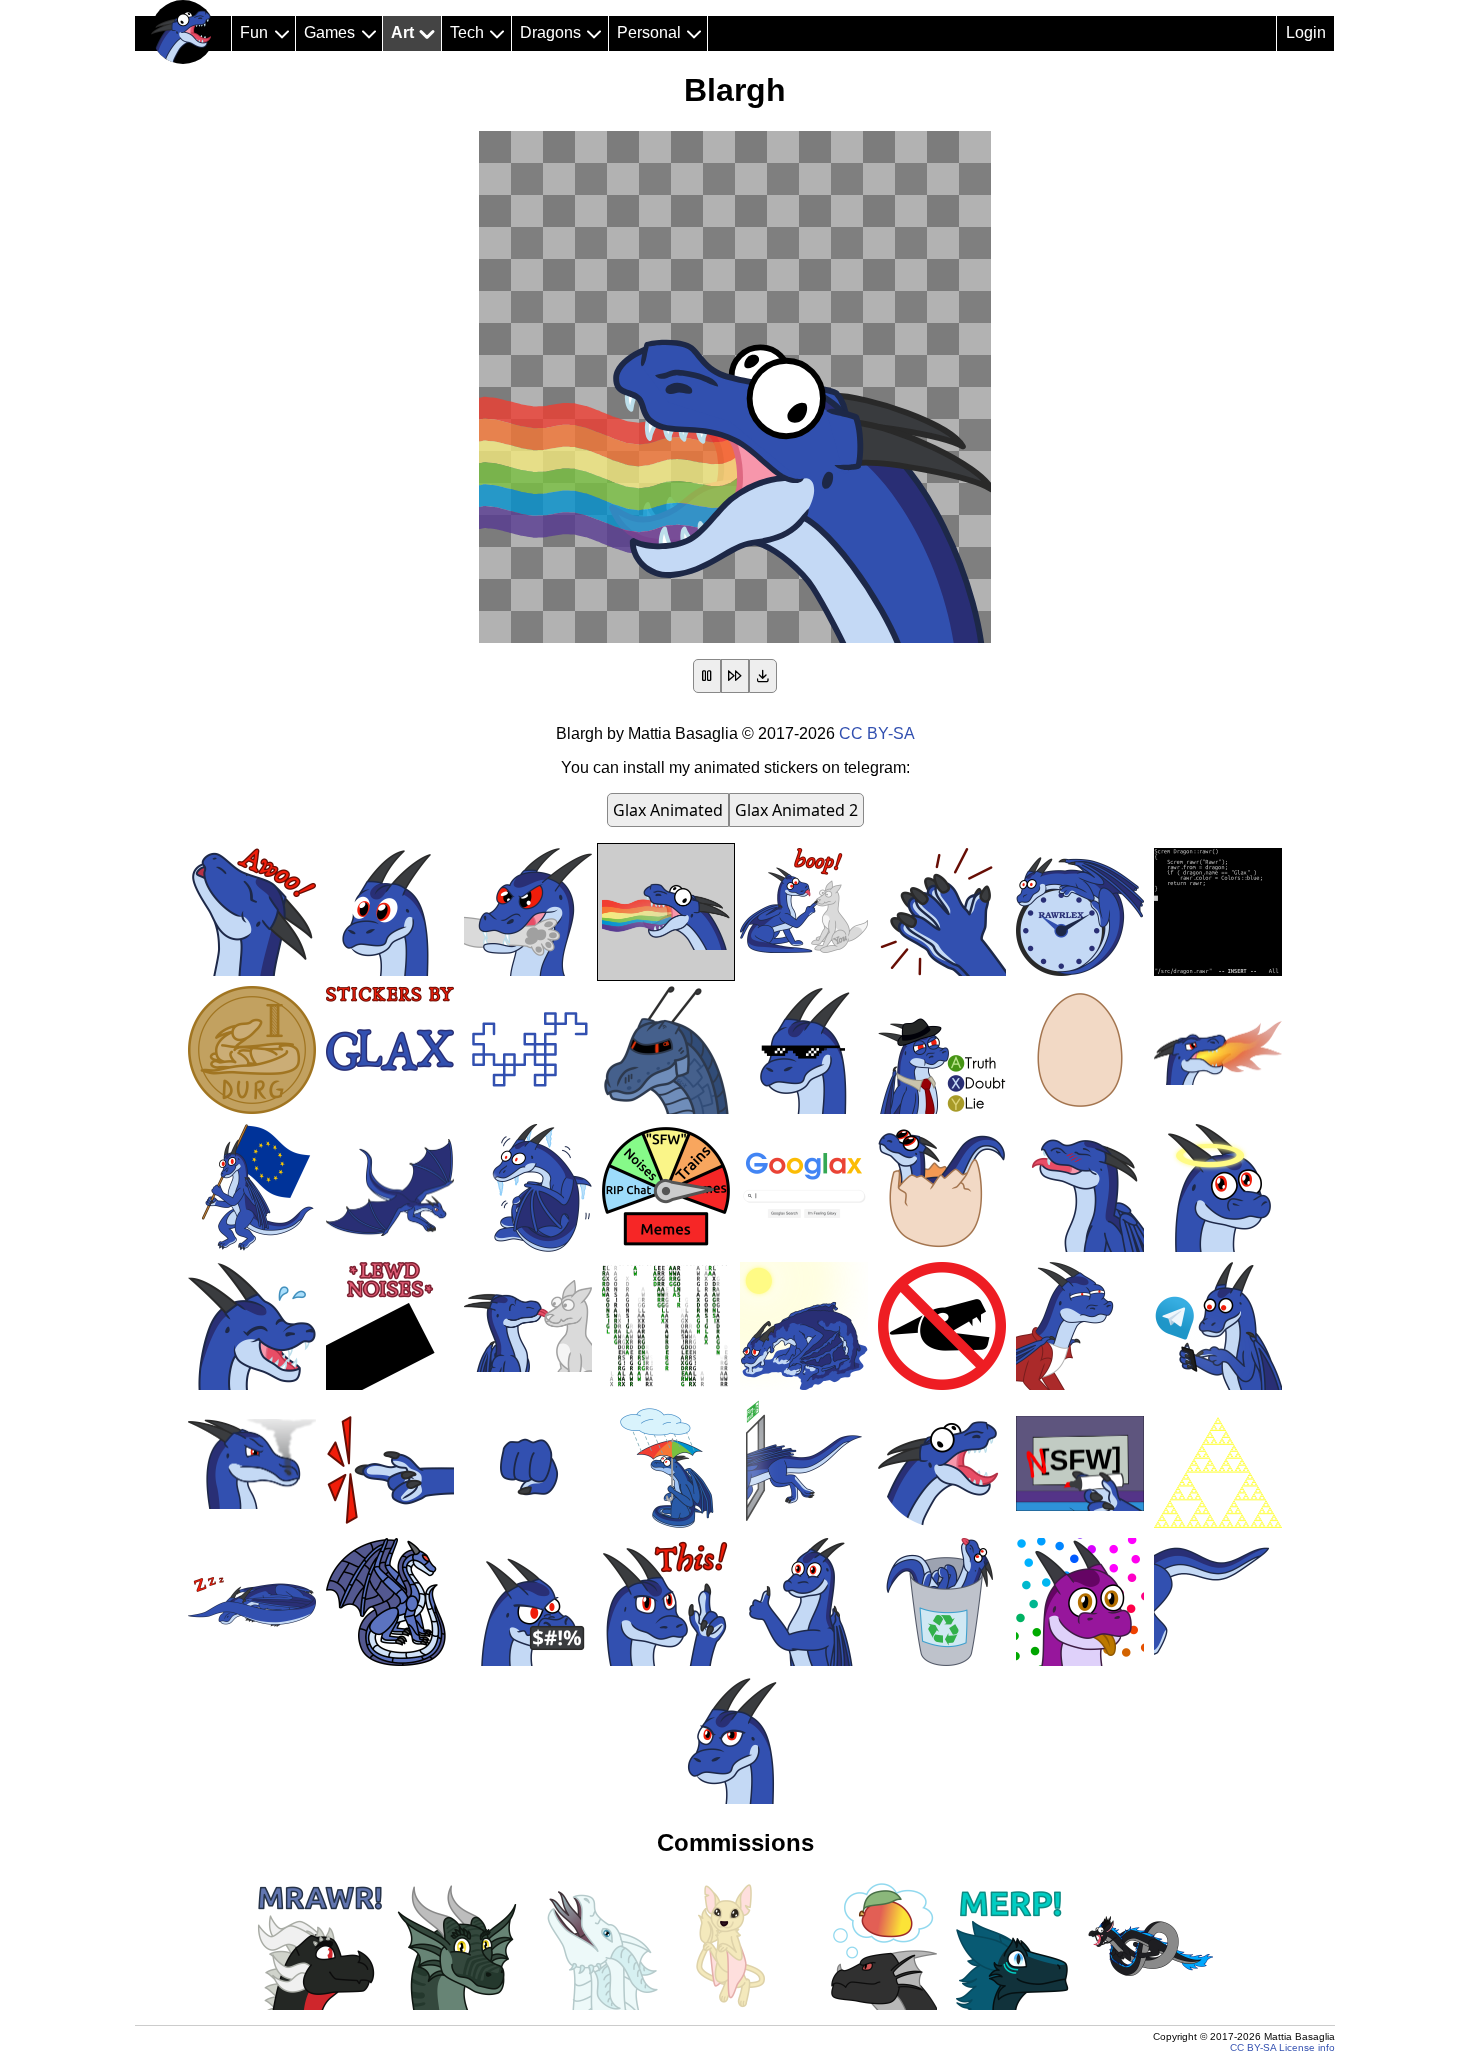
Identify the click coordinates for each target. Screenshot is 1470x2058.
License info (1307, 2047)
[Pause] (707, 676)
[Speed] (735, 676)
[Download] (763, 676)
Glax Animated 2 (796, 810)
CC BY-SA (877, 733)
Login (1306, 32)
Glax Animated (668, 810)
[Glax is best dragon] (183, 32)
